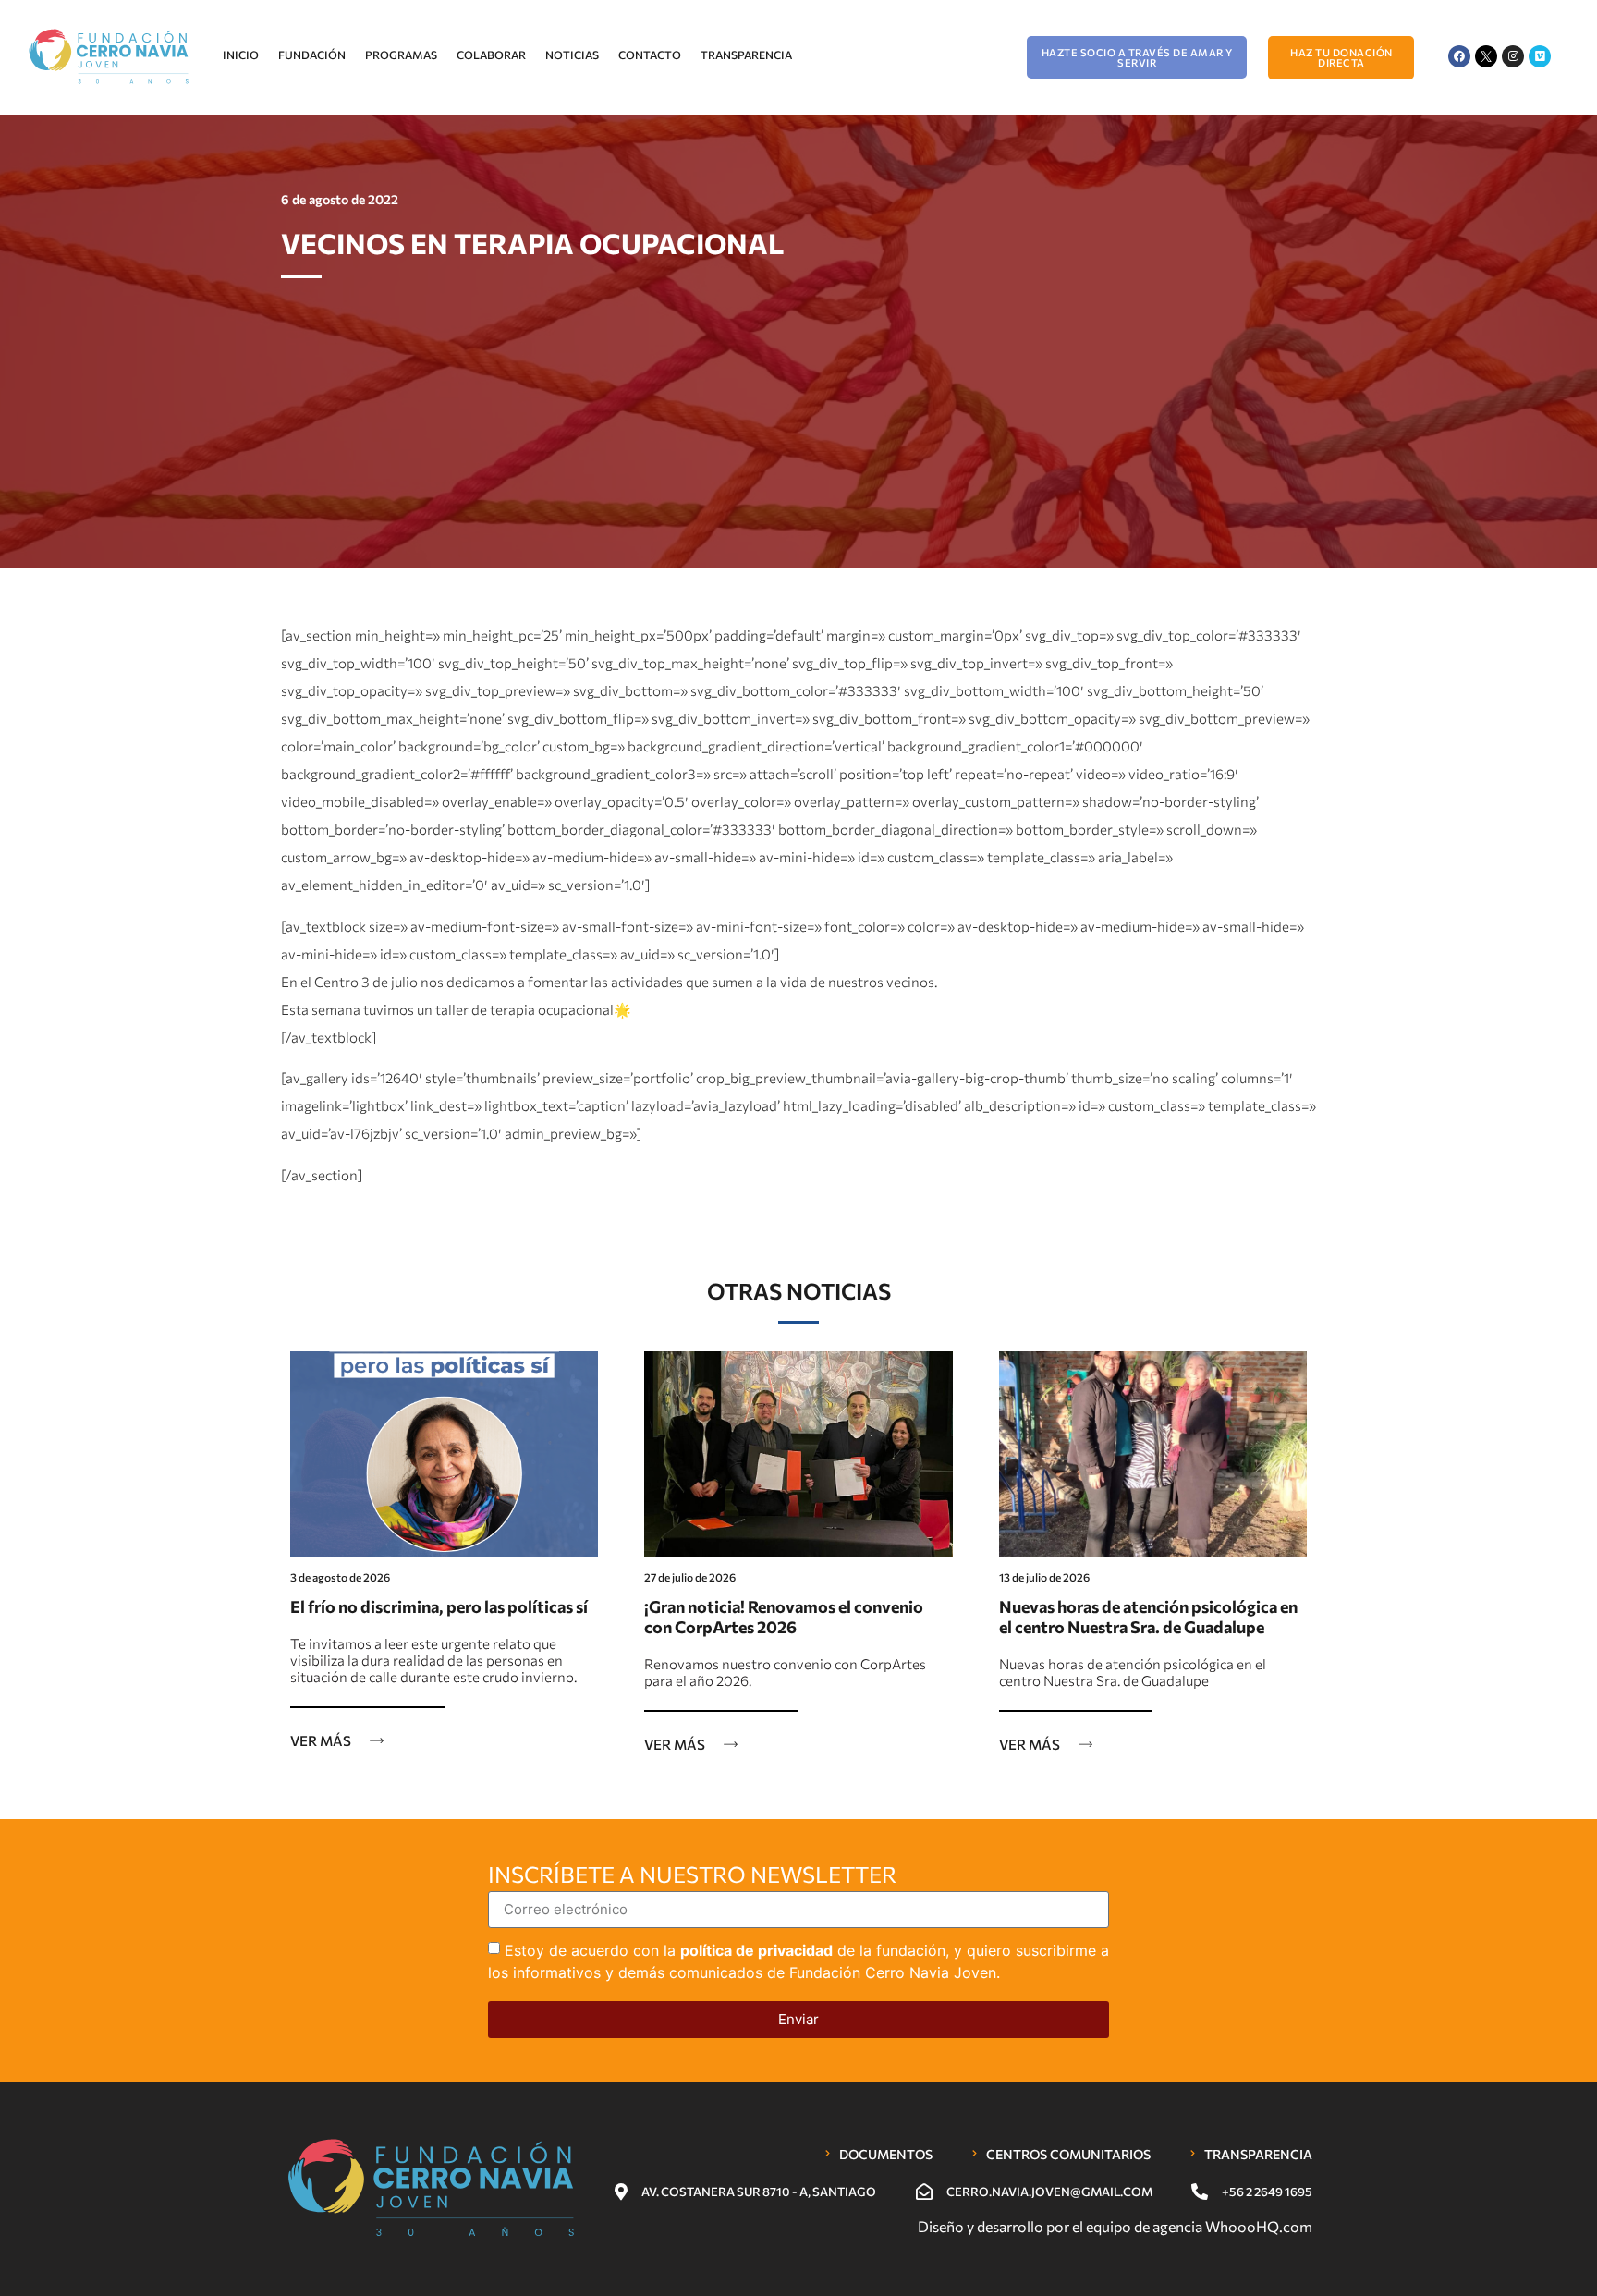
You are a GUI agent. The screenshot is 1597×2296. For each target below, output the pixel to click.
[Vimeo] (1540, 56)
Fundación (312, 55)
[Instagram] (1513, 56)
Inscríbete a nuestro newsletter (692, 1875)
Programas (401, 55)
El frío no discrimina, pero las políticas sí (439, 1606)
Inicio (241, 55)
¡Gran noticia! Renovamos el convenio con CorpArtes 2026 (784, 1617)
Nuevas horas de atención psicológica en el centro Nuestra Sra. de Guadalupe (1148, 1617)
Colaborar (491, 55)
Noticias (572, 55)
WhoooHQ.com (1259, 2226)
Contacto (650, 55)
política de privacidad (756, 1949)
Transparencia (746, 55)
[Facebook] (1459, 56)
